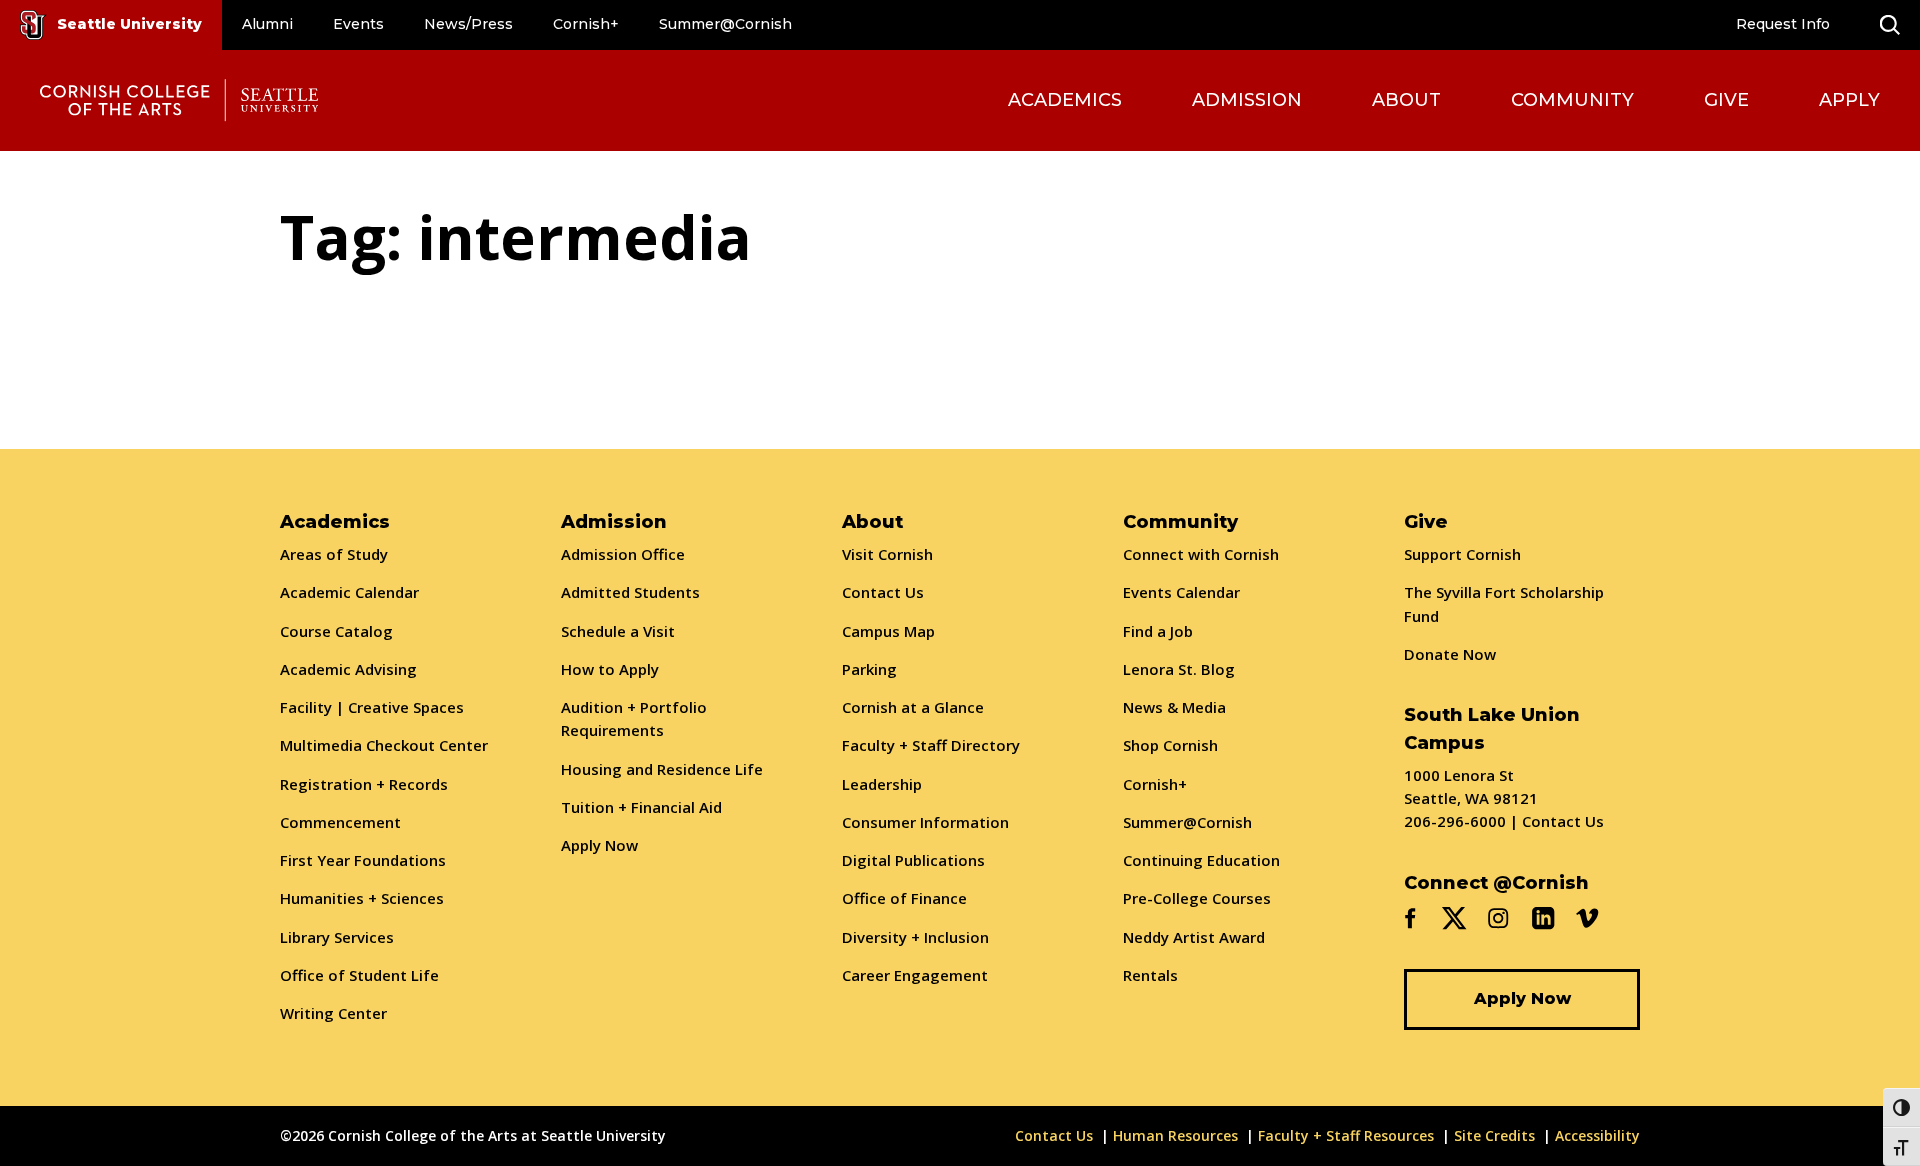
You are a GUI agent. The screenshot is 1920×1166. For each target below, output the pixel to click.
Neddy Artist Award (1194, 937)
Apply (1849, 100)
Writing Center (333, 1013)
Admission (1247, 100)
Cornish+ (586, 24)
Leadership (882, 784)
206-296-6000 (1455, 821)
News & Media (1174, 707)
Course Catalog (336, 631)
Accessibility (1597, 1135)
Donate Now (1450, 654)
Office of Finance (904, 898)
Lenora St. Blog (1179, 669)
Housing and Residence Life (662, 769)
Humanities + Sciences (362, 898)
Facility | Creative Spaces (372, 707)
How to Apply (610, 669)
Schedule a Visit (618, 631)
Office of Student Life (359, 975)
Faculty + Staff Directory (931, 745)
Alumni (267, 24)
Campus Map (888, 631)
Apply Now (599, 845)
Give (1726, 100)
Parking (869, 669)
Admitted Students (630, 592)
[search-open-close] (1890, 25)
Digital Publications (913, 860)
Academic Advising (348, 669)
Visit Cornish (887, 554)
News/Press (468, 24)
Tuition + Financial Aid (641, 807)
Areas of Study (334, 554)
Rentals (1150, 975)
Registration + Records (364, 784)
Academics (1065, 100)
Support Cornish (1462, 554)
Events (358, 24)
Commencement (340, 822)
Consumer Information (925, 822)
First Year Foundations (363, 860)
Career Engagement (915, 975)
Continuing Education (1201, 860)
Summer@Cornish (725, 24)
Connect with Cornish (1201, 554)
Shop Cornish (1170, 745)
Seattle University (129, 24)
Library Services (337, 937)
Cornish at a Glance (913, 707)
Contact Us (883, 592)
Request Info (1783, 24)
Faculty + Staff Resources (1346, 1135)
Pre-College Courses (1197, 898)
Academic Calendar (349, 592)
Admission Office (623, 554)
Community (1572, 100)
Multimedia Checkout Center (384, 745)
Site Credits (1494, 1135)
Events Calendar (1181, 592)
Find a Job (1158, 631)
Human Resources (1175, 1135)
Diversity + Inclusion (915, 937)
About (1406, 100)
